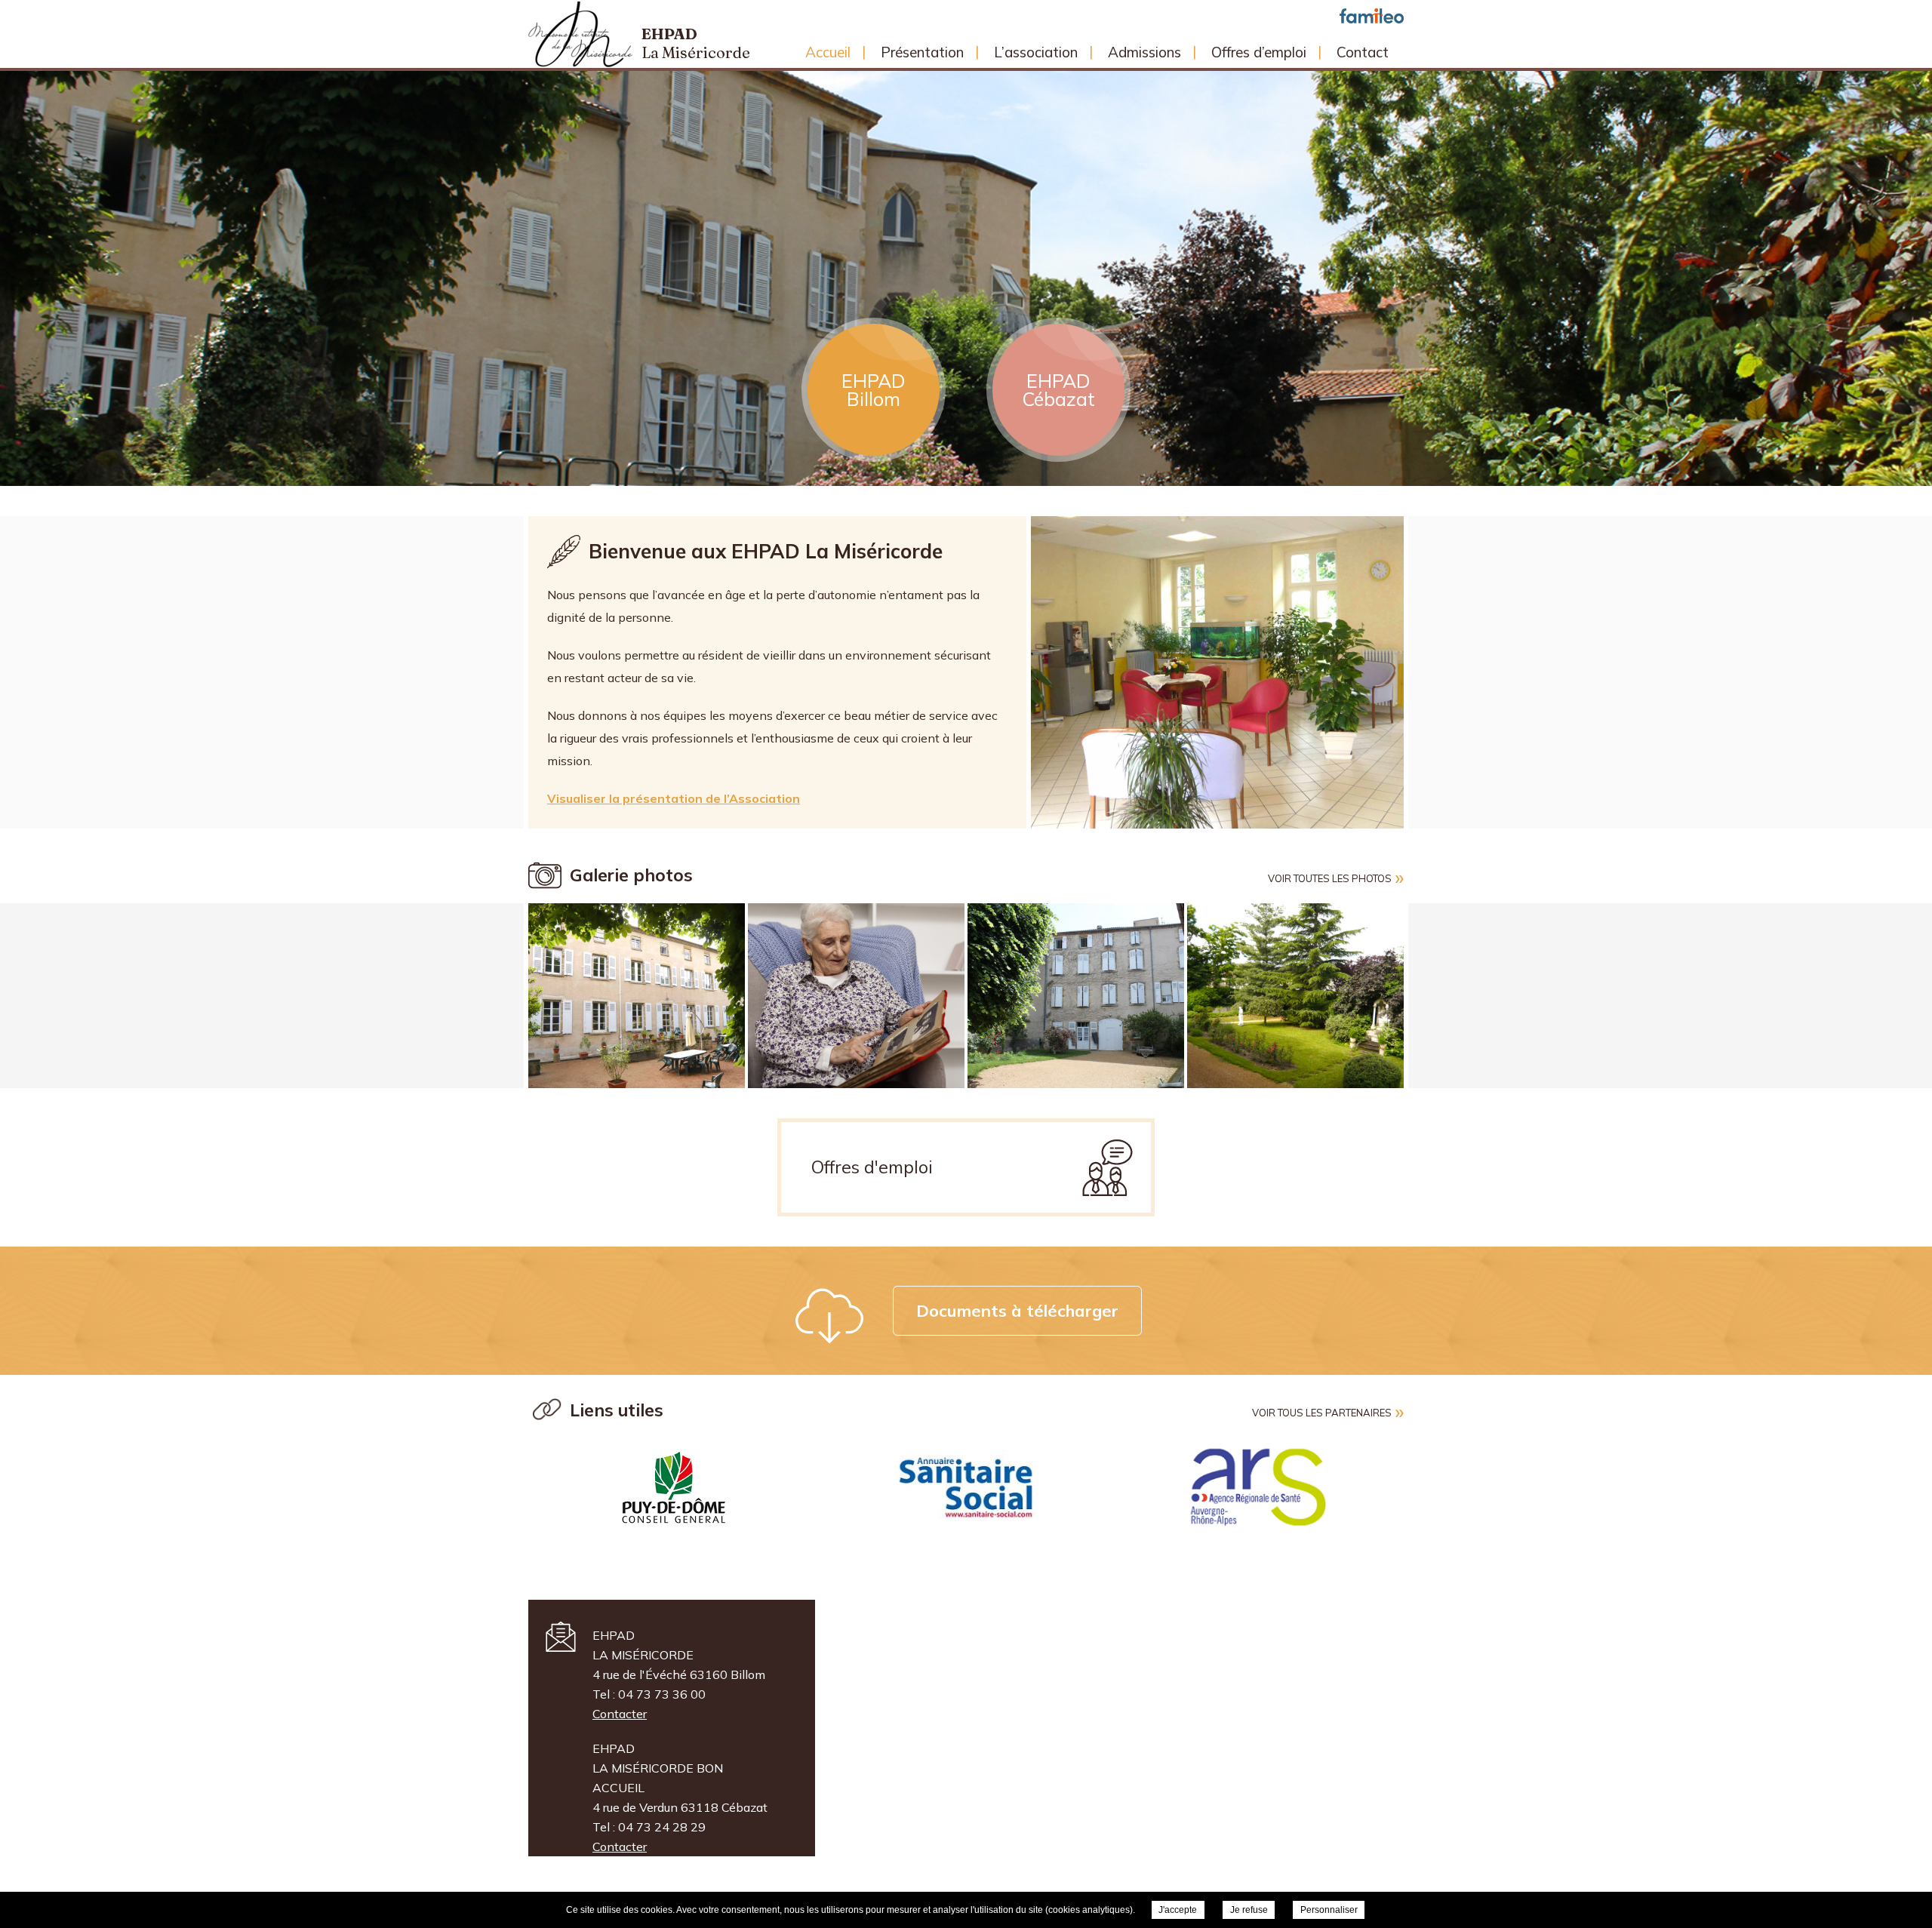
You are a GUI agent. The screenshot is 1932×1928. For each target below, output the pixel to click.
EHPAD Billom (874, 390)
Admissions (1144, 52)
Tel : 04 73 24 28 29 (649, 1827)
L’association (1036, 52)
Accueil (828, 52)
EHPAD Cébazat (1058, 390)
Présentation (922, 52)
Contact (1363, 52)
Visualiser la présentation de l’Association (674, 798)
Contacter (620, 1714)
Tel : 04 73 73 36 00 (649, 1694)
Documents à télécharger (1017, 1311)
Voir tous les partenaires (1322, 1413)
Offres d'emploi (872, 1167)
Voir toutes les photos (1330, 878)
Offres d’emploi (1259, 52)
